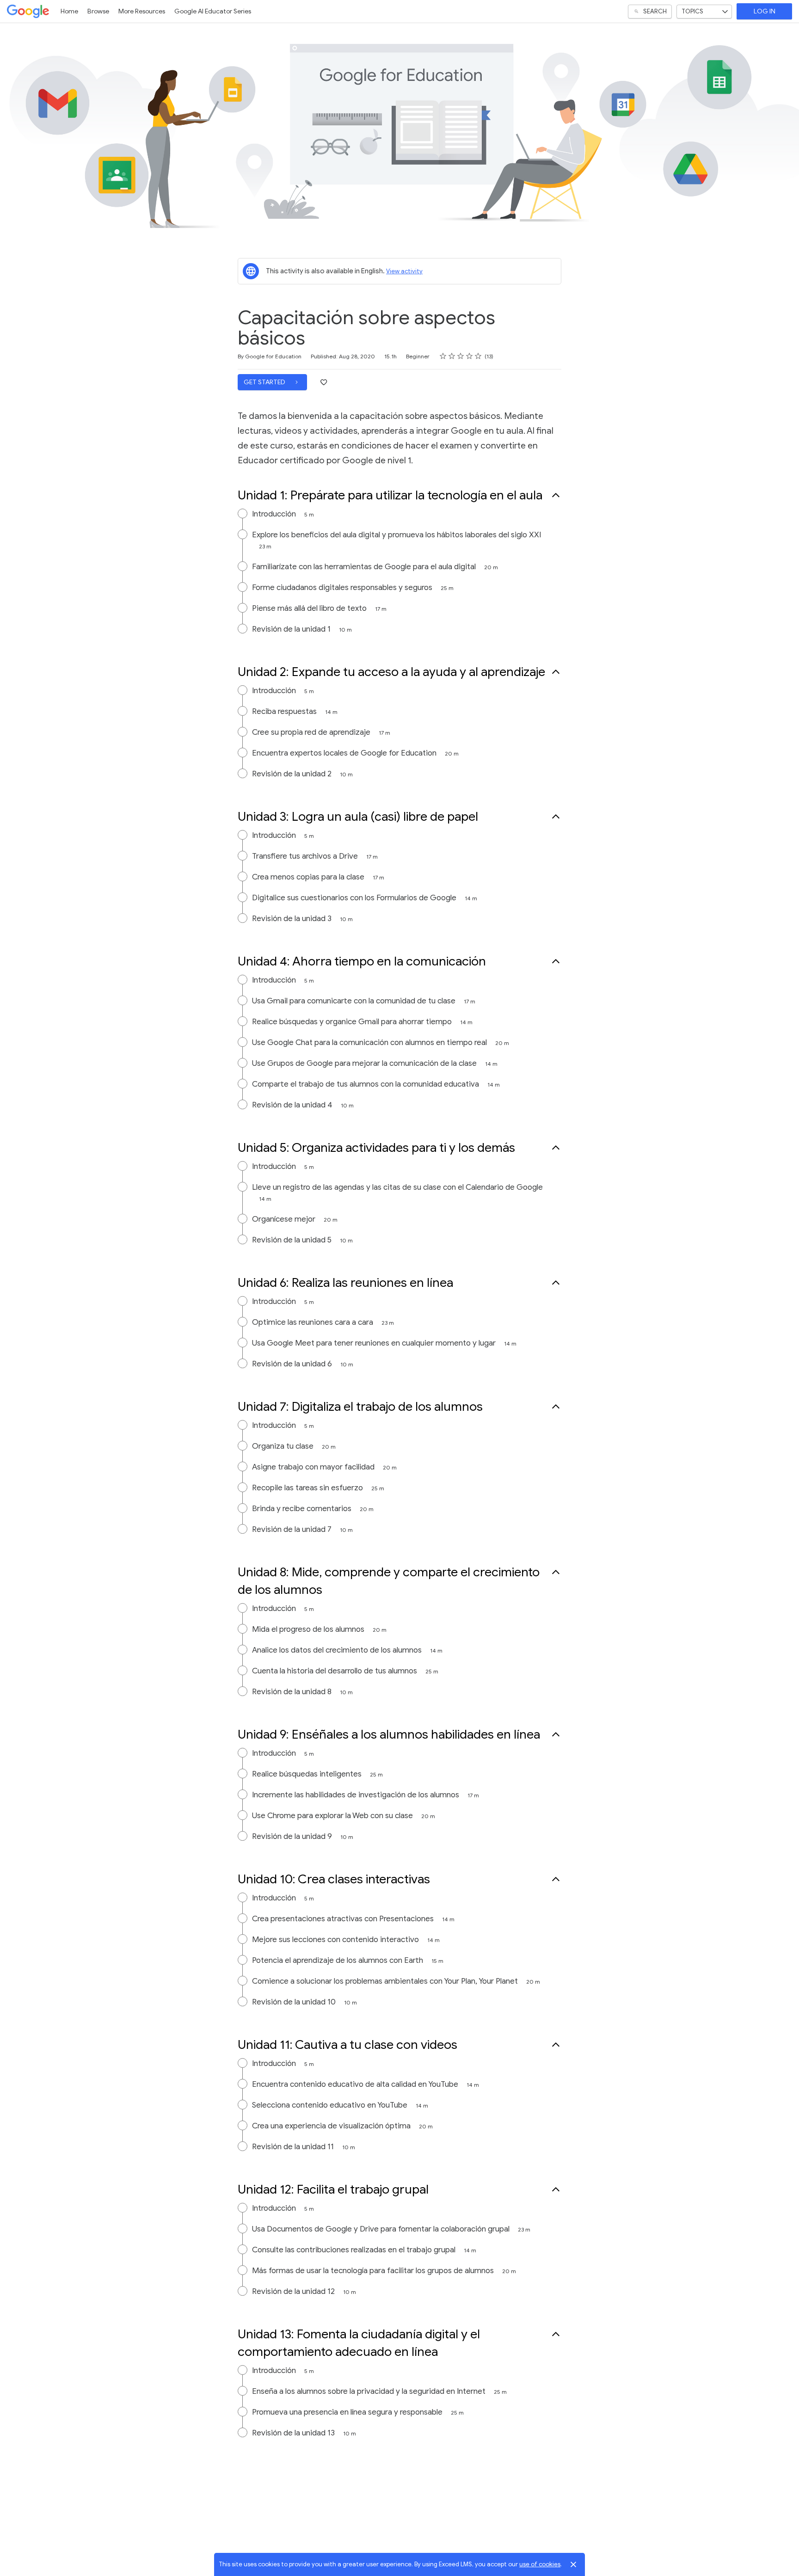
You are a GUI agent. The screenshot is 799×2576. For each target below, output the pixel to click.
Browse (98, 11)
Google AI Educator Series (213, 11)
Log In (765, 11)
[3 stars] (461, 356)
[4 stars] (470, 356)
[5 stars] (478, 356)
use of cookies (540, 2564)
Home (69, 11)
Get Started (265, 382)
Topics (692, 11)
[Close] (573, 2564)
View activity (404, 271)
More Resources (142, 11)
